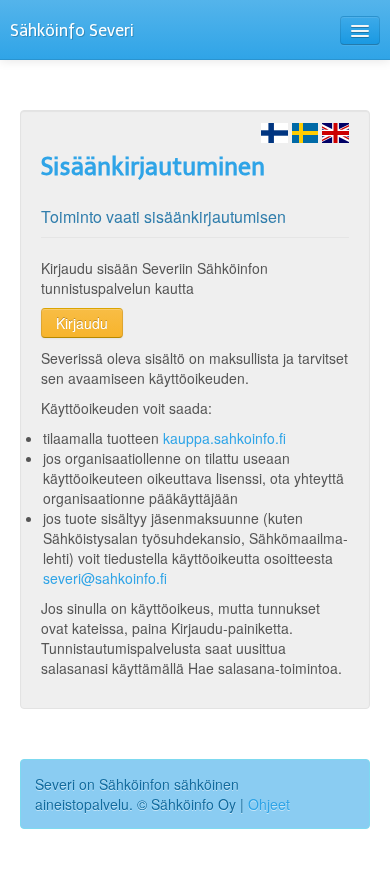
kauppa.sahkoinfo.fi (224, 438)
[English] (335, 131)
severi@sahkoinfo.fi (105, 578)
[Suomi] (274, 131)
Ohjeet (269, 804)
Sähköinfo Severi (72, 30)
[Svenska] (305, 131)
